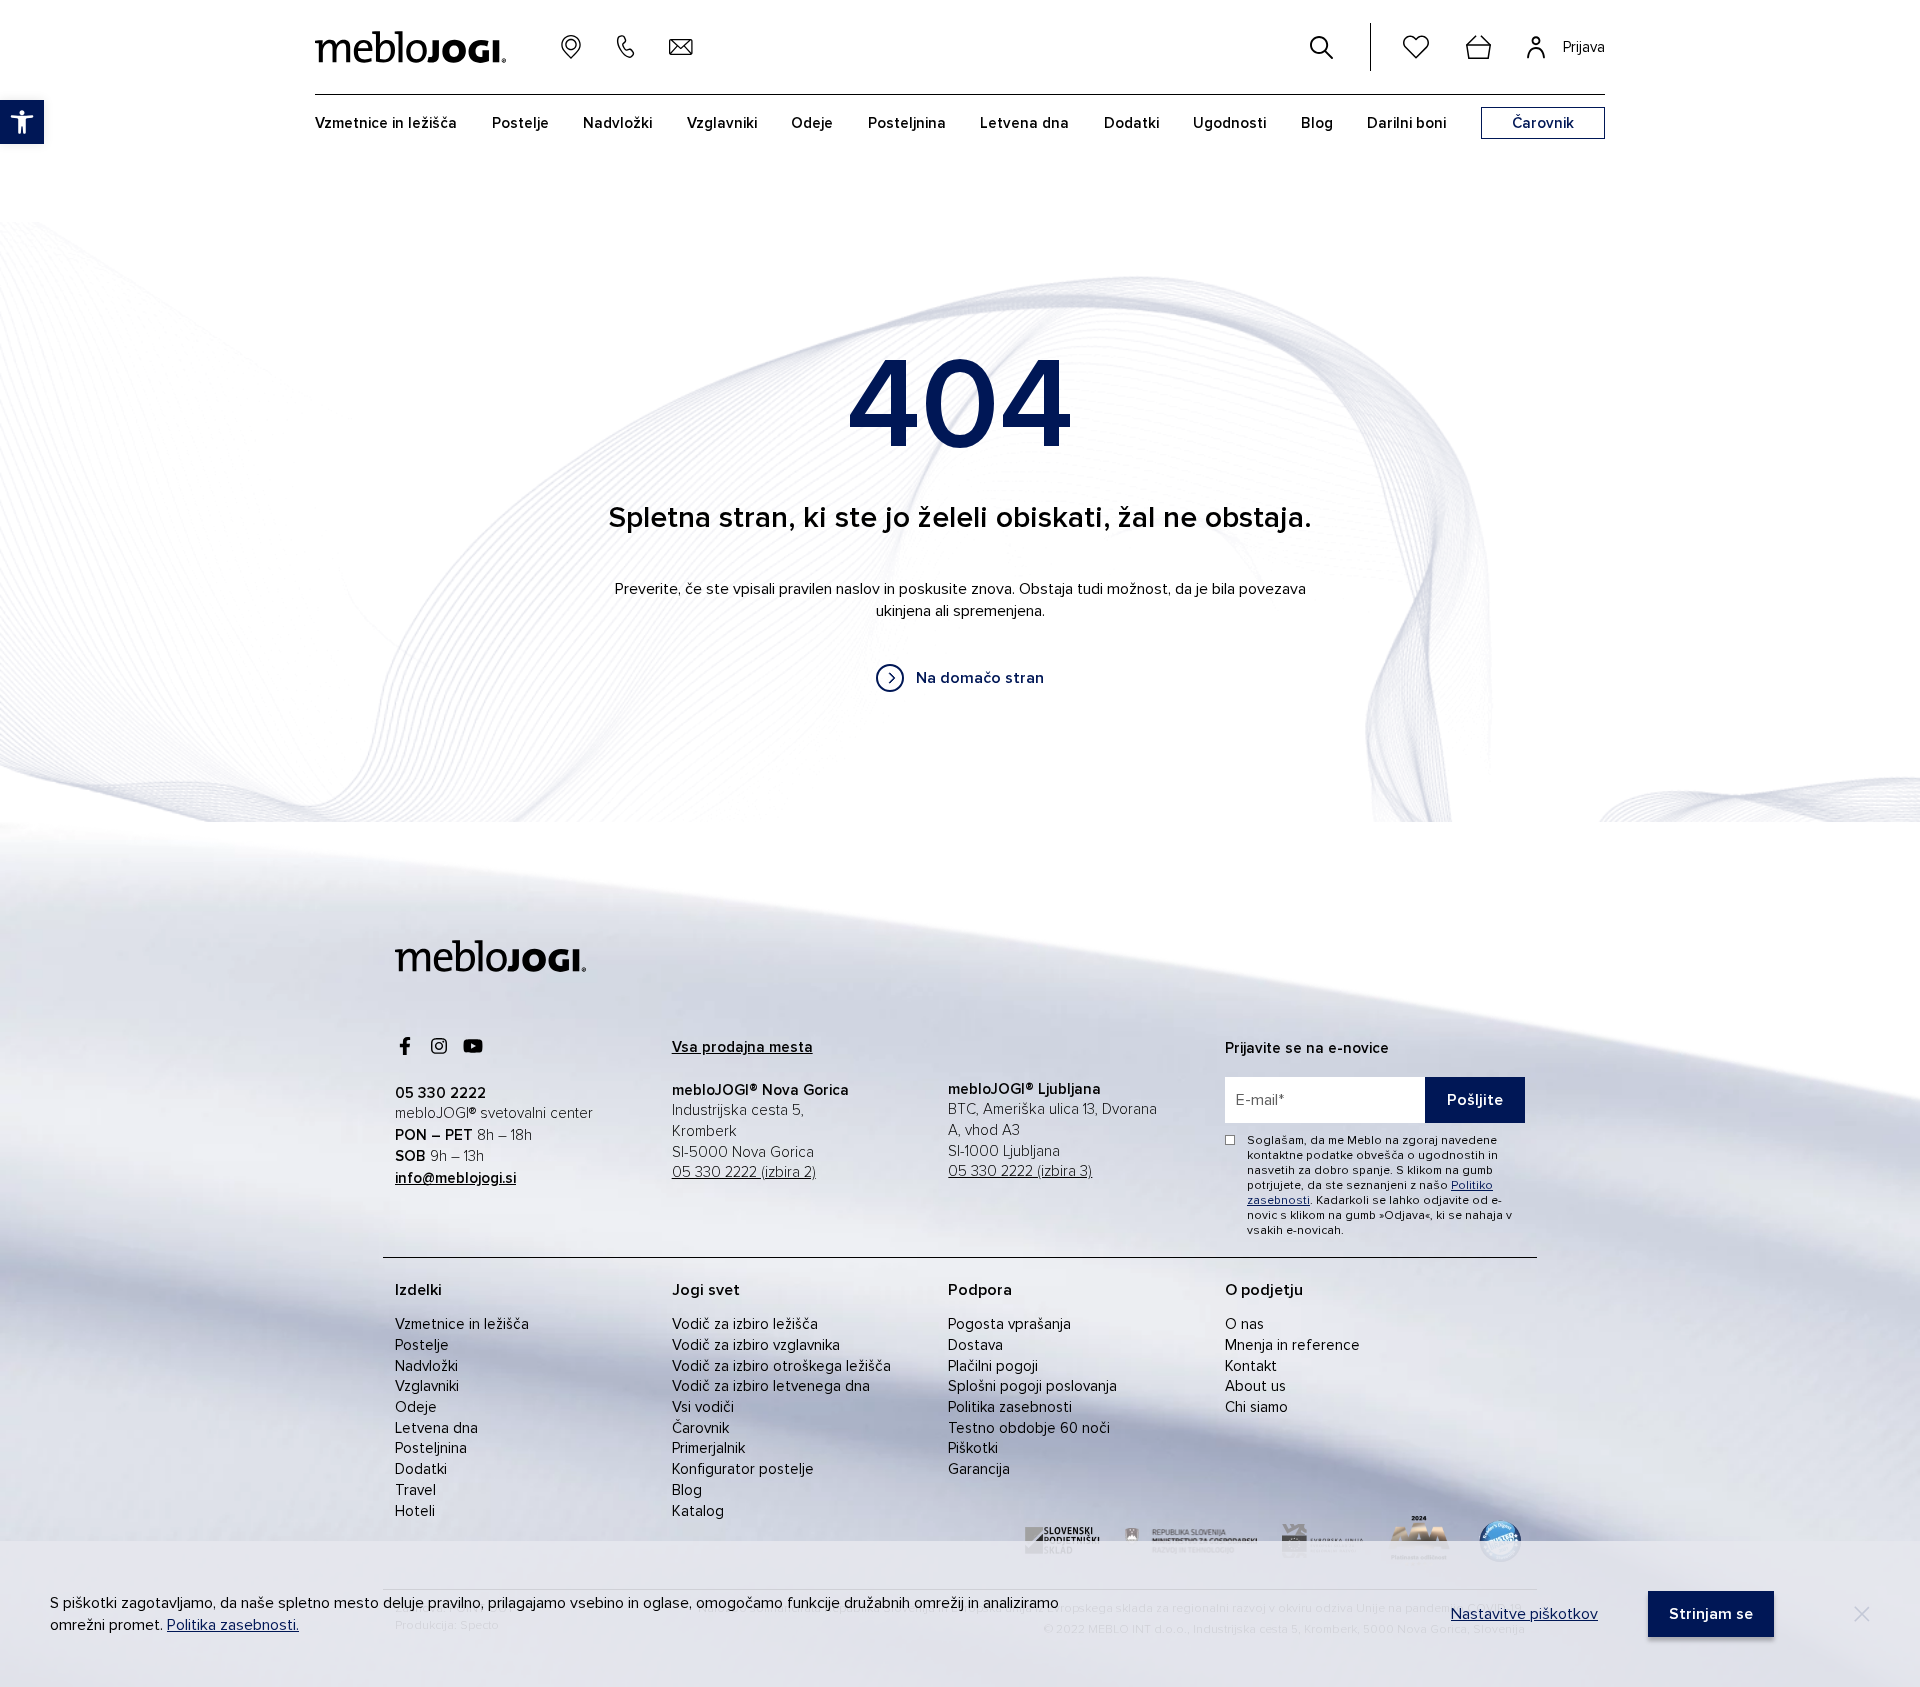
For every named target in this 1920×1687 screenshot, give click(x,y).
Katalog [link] (698, 1511)
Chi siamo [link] (1256, 1407)
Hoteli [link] (415, 1511)
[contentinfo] (960, 522)
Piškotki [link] (973, 1448)
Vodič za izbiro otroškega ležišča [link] (781, 1366)
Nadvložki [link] (426, 1366)
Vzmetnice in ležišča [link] (462, 1324)
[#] (1322, 47)
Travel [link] (415, 1490)
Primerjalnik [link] (708, 1448)
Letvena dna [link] (436, 1428)
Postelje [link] (422, 1345)
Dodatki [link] (421, 1469)
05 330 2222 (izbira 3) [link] (1020, 1171)
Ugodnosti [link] (1229, 123)
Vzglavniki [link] (427, 1386)
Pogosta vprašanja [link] (1009, 1324)
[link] (960, 678)
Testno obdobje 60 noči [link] (1029, 1428)
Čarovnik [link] (700, 1428)
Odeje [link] (416, 1407)
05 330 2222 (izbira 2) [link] (744, 1172)
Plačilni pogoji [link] (993, 1366)
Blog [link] (687, 1490)
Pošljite (1475, 1100)
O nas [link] (1244, 1324)
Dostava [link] (975, 1345)
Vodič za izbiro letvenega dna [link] (771, 1386)
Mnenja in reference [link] (1292, 1345)
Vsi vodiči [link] (703, 1407)
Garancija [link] (979, 1469)
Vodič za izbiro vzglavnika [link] (756, 1345)
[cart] (1478, 47)
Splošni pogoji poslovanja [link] (1032, 1386)
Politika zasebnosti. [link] (233, 1625)
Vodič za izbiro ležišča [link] (745, 1324)
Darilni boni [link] (1406, 123)
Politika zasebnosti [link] (1010, 1407)
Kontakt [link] (1251, 1366)
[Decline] (1862, 1614)
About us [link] (1255, 1386)
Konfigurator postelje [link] (743, 1469)
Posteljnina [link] (431, 1448)
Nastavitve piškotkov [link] (1524, 1614)
